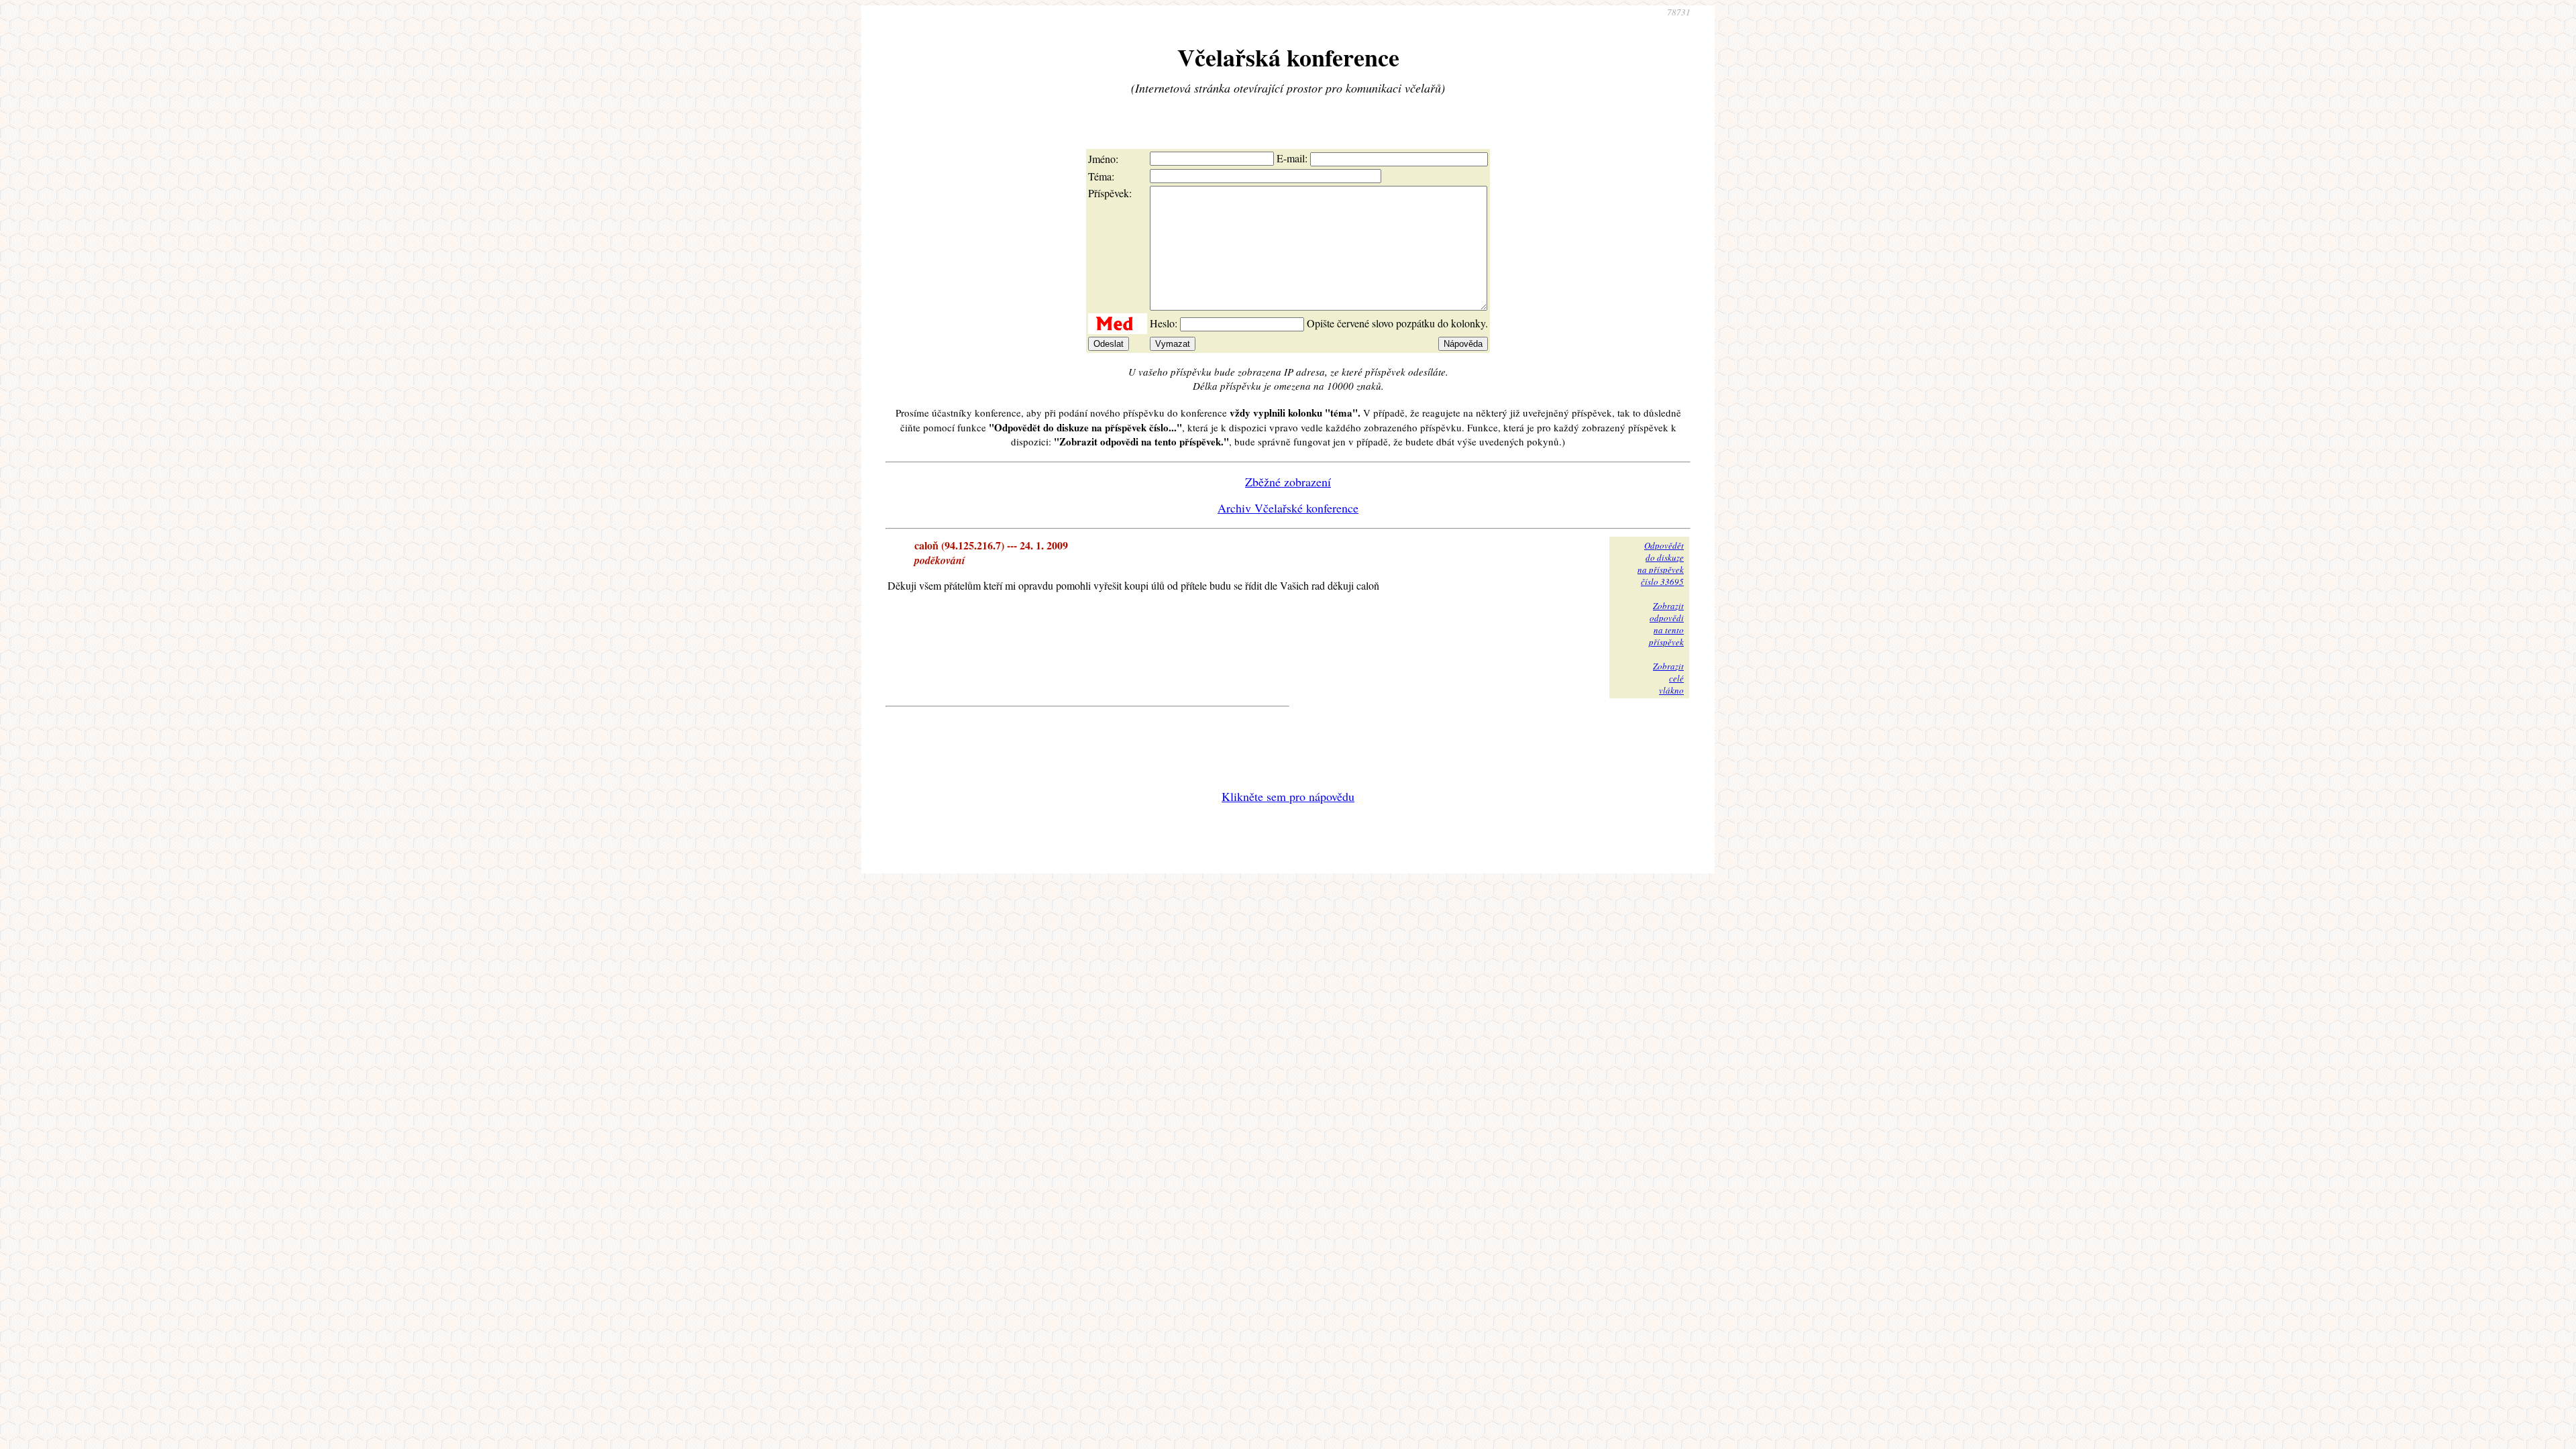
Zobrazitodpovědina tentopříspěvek (1666, 624)
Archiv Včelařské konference (1288, 508)
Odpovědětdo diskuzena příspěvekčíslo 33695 (1661, 563)
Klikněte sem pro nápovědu (1288, 796)
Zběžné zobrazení (1288, 482)
